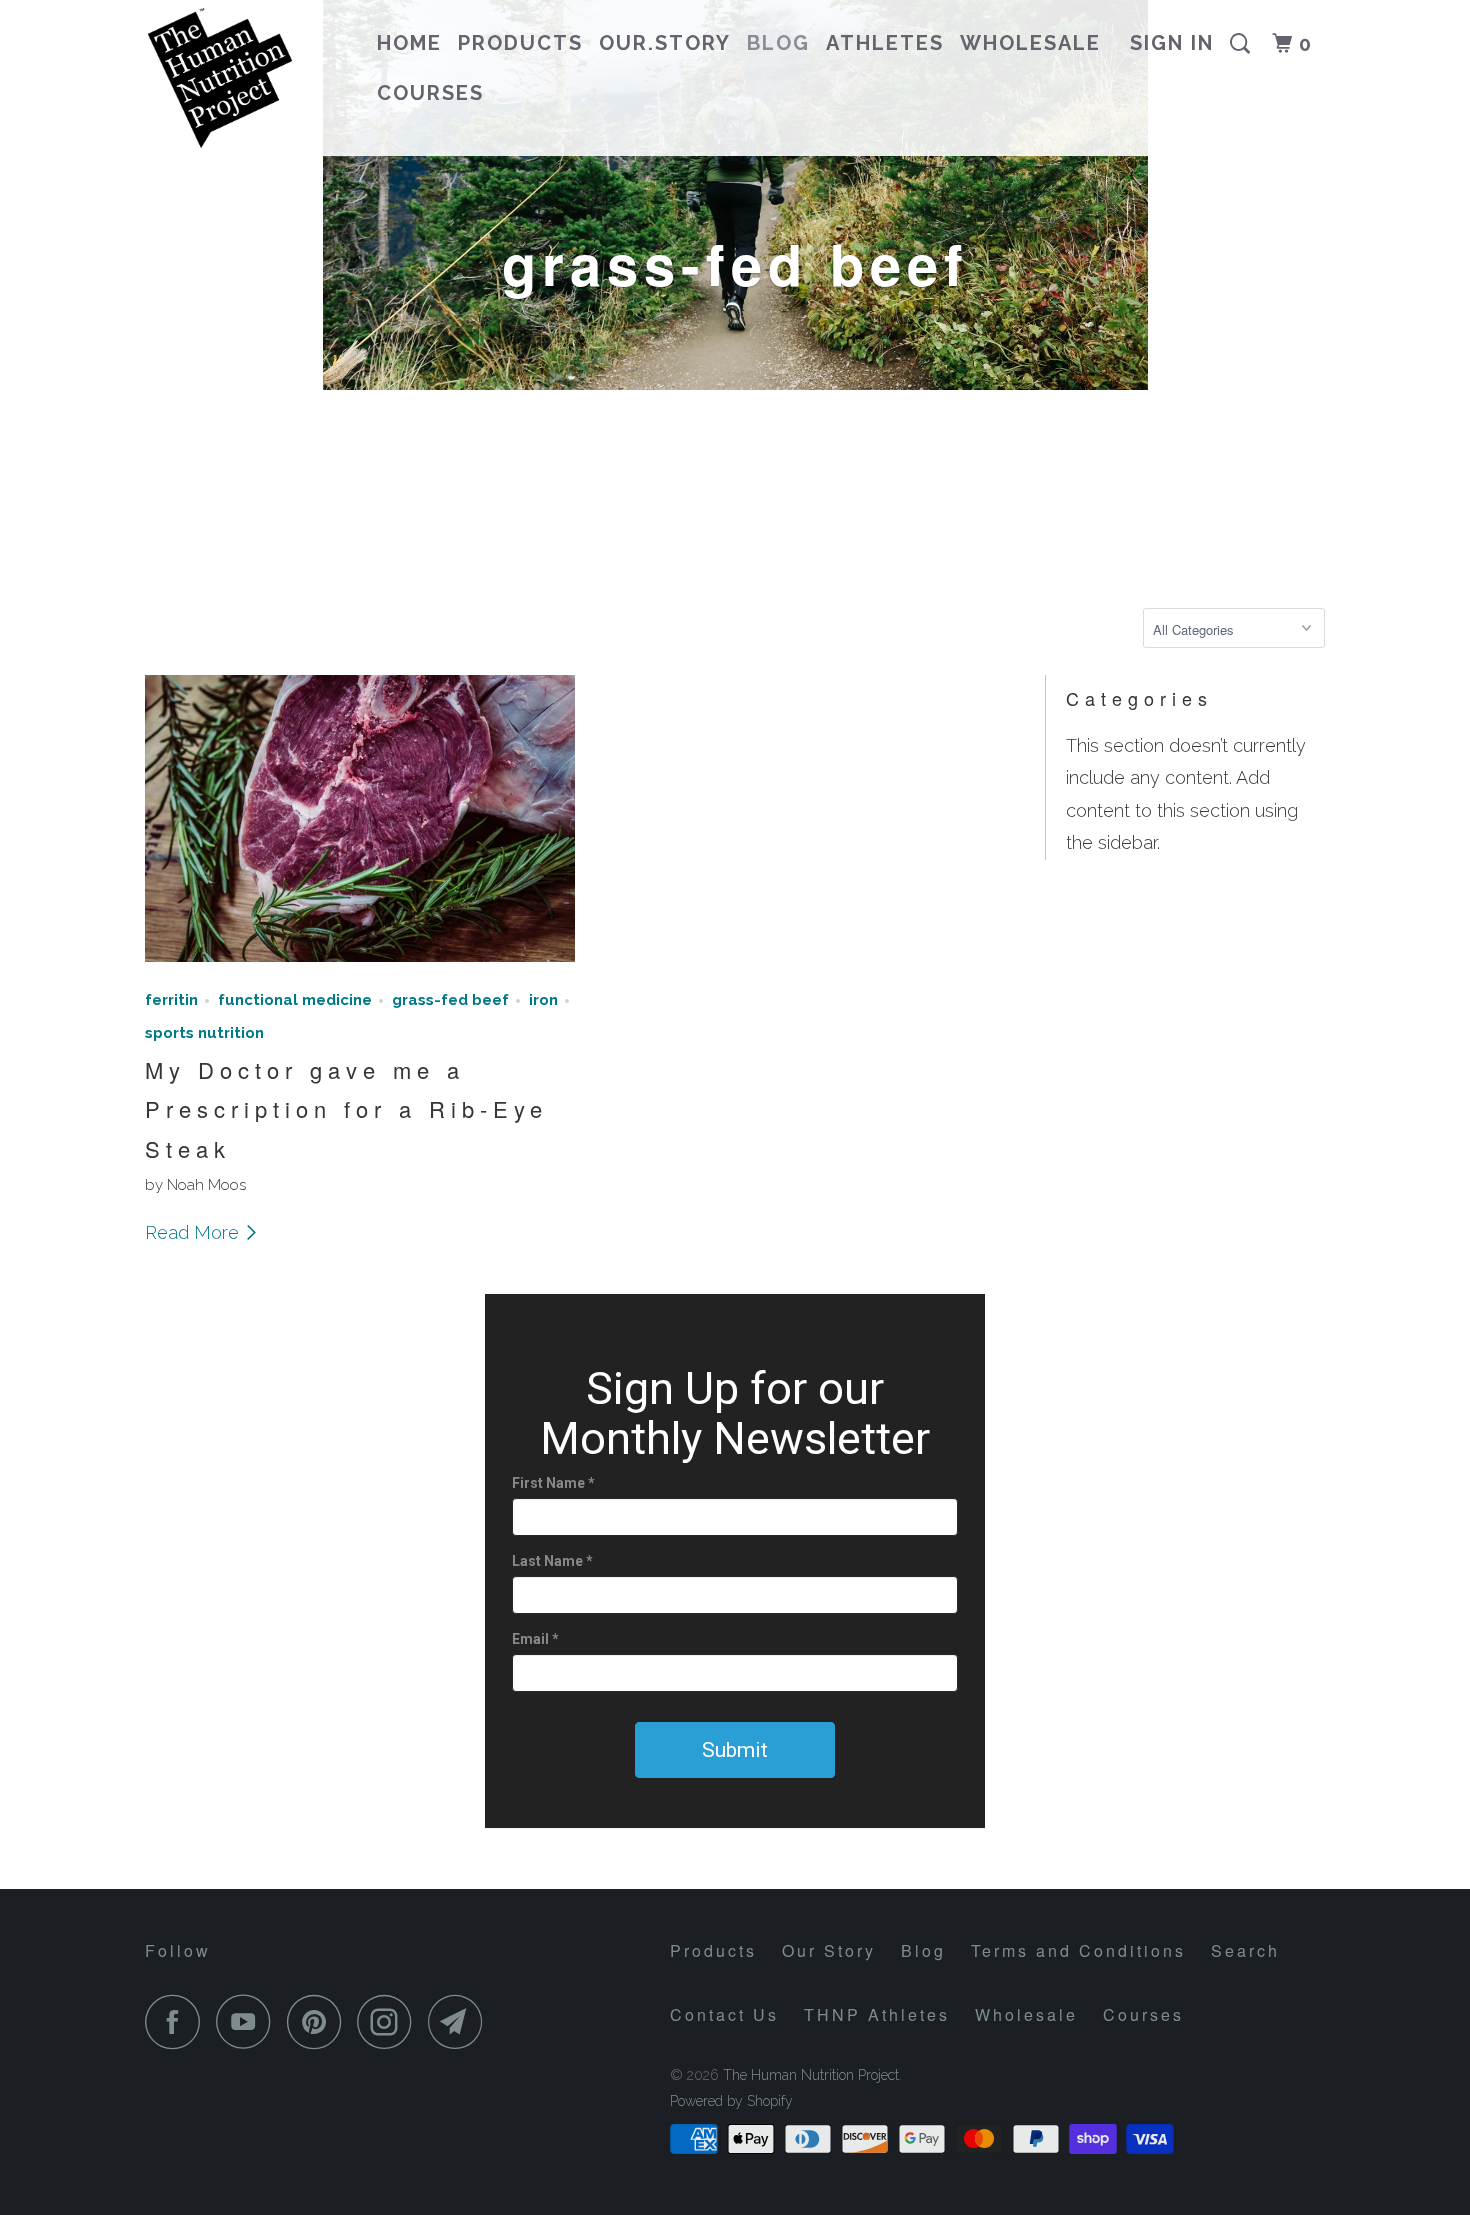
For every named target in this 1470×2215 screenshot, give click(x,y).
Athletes (885, 43)
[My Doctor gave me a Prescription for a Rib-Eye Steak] (360, 965)
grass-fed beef (450, 1000)
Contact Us (724, 2014)
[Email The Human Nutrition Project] (461, 2021)
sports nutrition (204, 1033)
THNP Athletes (877, 2014)
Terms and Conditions (1078, 1950)
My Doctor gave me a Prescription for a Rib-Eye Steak (346, 1109)
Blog (778, 43)
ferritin (171, 1000)
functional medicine (295, 1000)
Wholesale (1030, 43)
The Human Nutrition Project (811, 2075)
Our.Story (665, 43)
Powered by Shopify (731, 2101)
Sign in (1172, 43)
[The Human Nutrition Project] (247, 78)
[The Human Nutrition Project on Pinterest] (319, 2021)
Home (409, 43)
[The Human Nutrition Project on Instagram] (390, 2021)
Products (520, 43)
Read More (194, 1232)
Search (1245, 1950)
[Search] (1243, 44)
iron (543, 1000)
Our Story (829, 1950)
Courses (430, 93)
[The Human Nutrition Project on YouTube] (249, 2021)
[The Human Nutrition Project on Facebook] (178, 2021)
